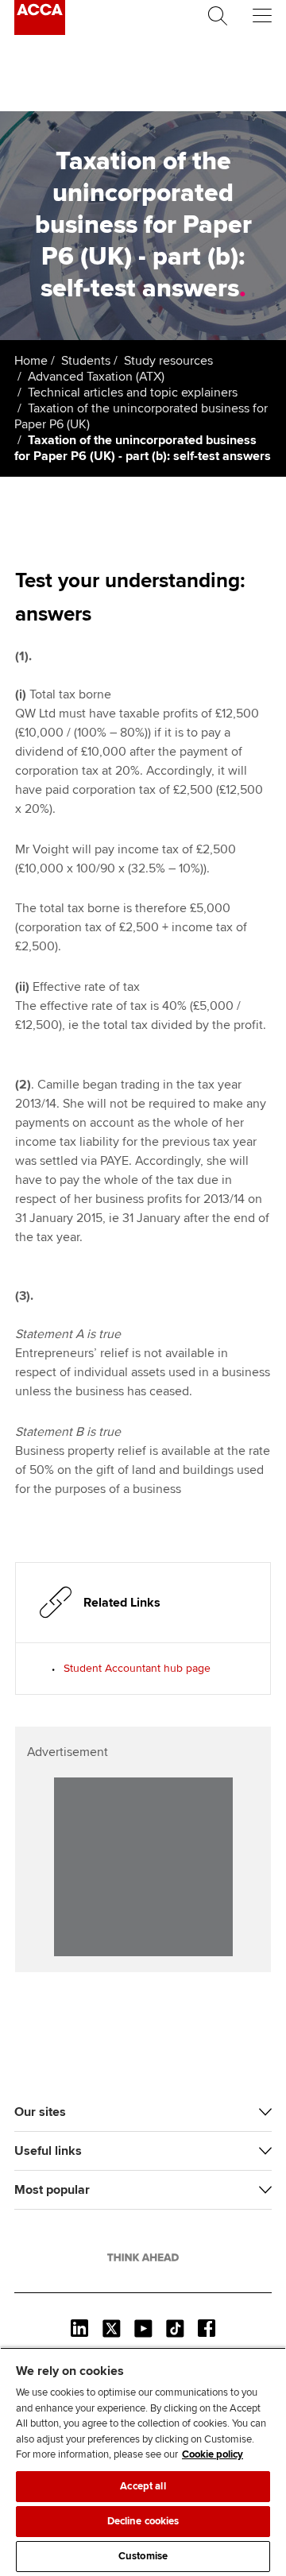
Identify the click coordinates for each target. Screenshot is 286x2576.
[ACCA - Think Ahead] (40, 31)
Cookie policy (213, 2454)
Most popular (52, 2190)
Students (86, 361)
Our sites (40, 2112)
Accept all (143, 2486)
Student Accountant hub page (137, 1668)
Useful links (48, 2151)
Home (31, 361)
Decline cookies (143, 2521)
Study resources (168, 361)
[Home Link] (143, 2257)
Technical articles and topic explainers (133, 393)
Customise (143, 2556)
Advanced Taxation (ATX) (96, 377)
